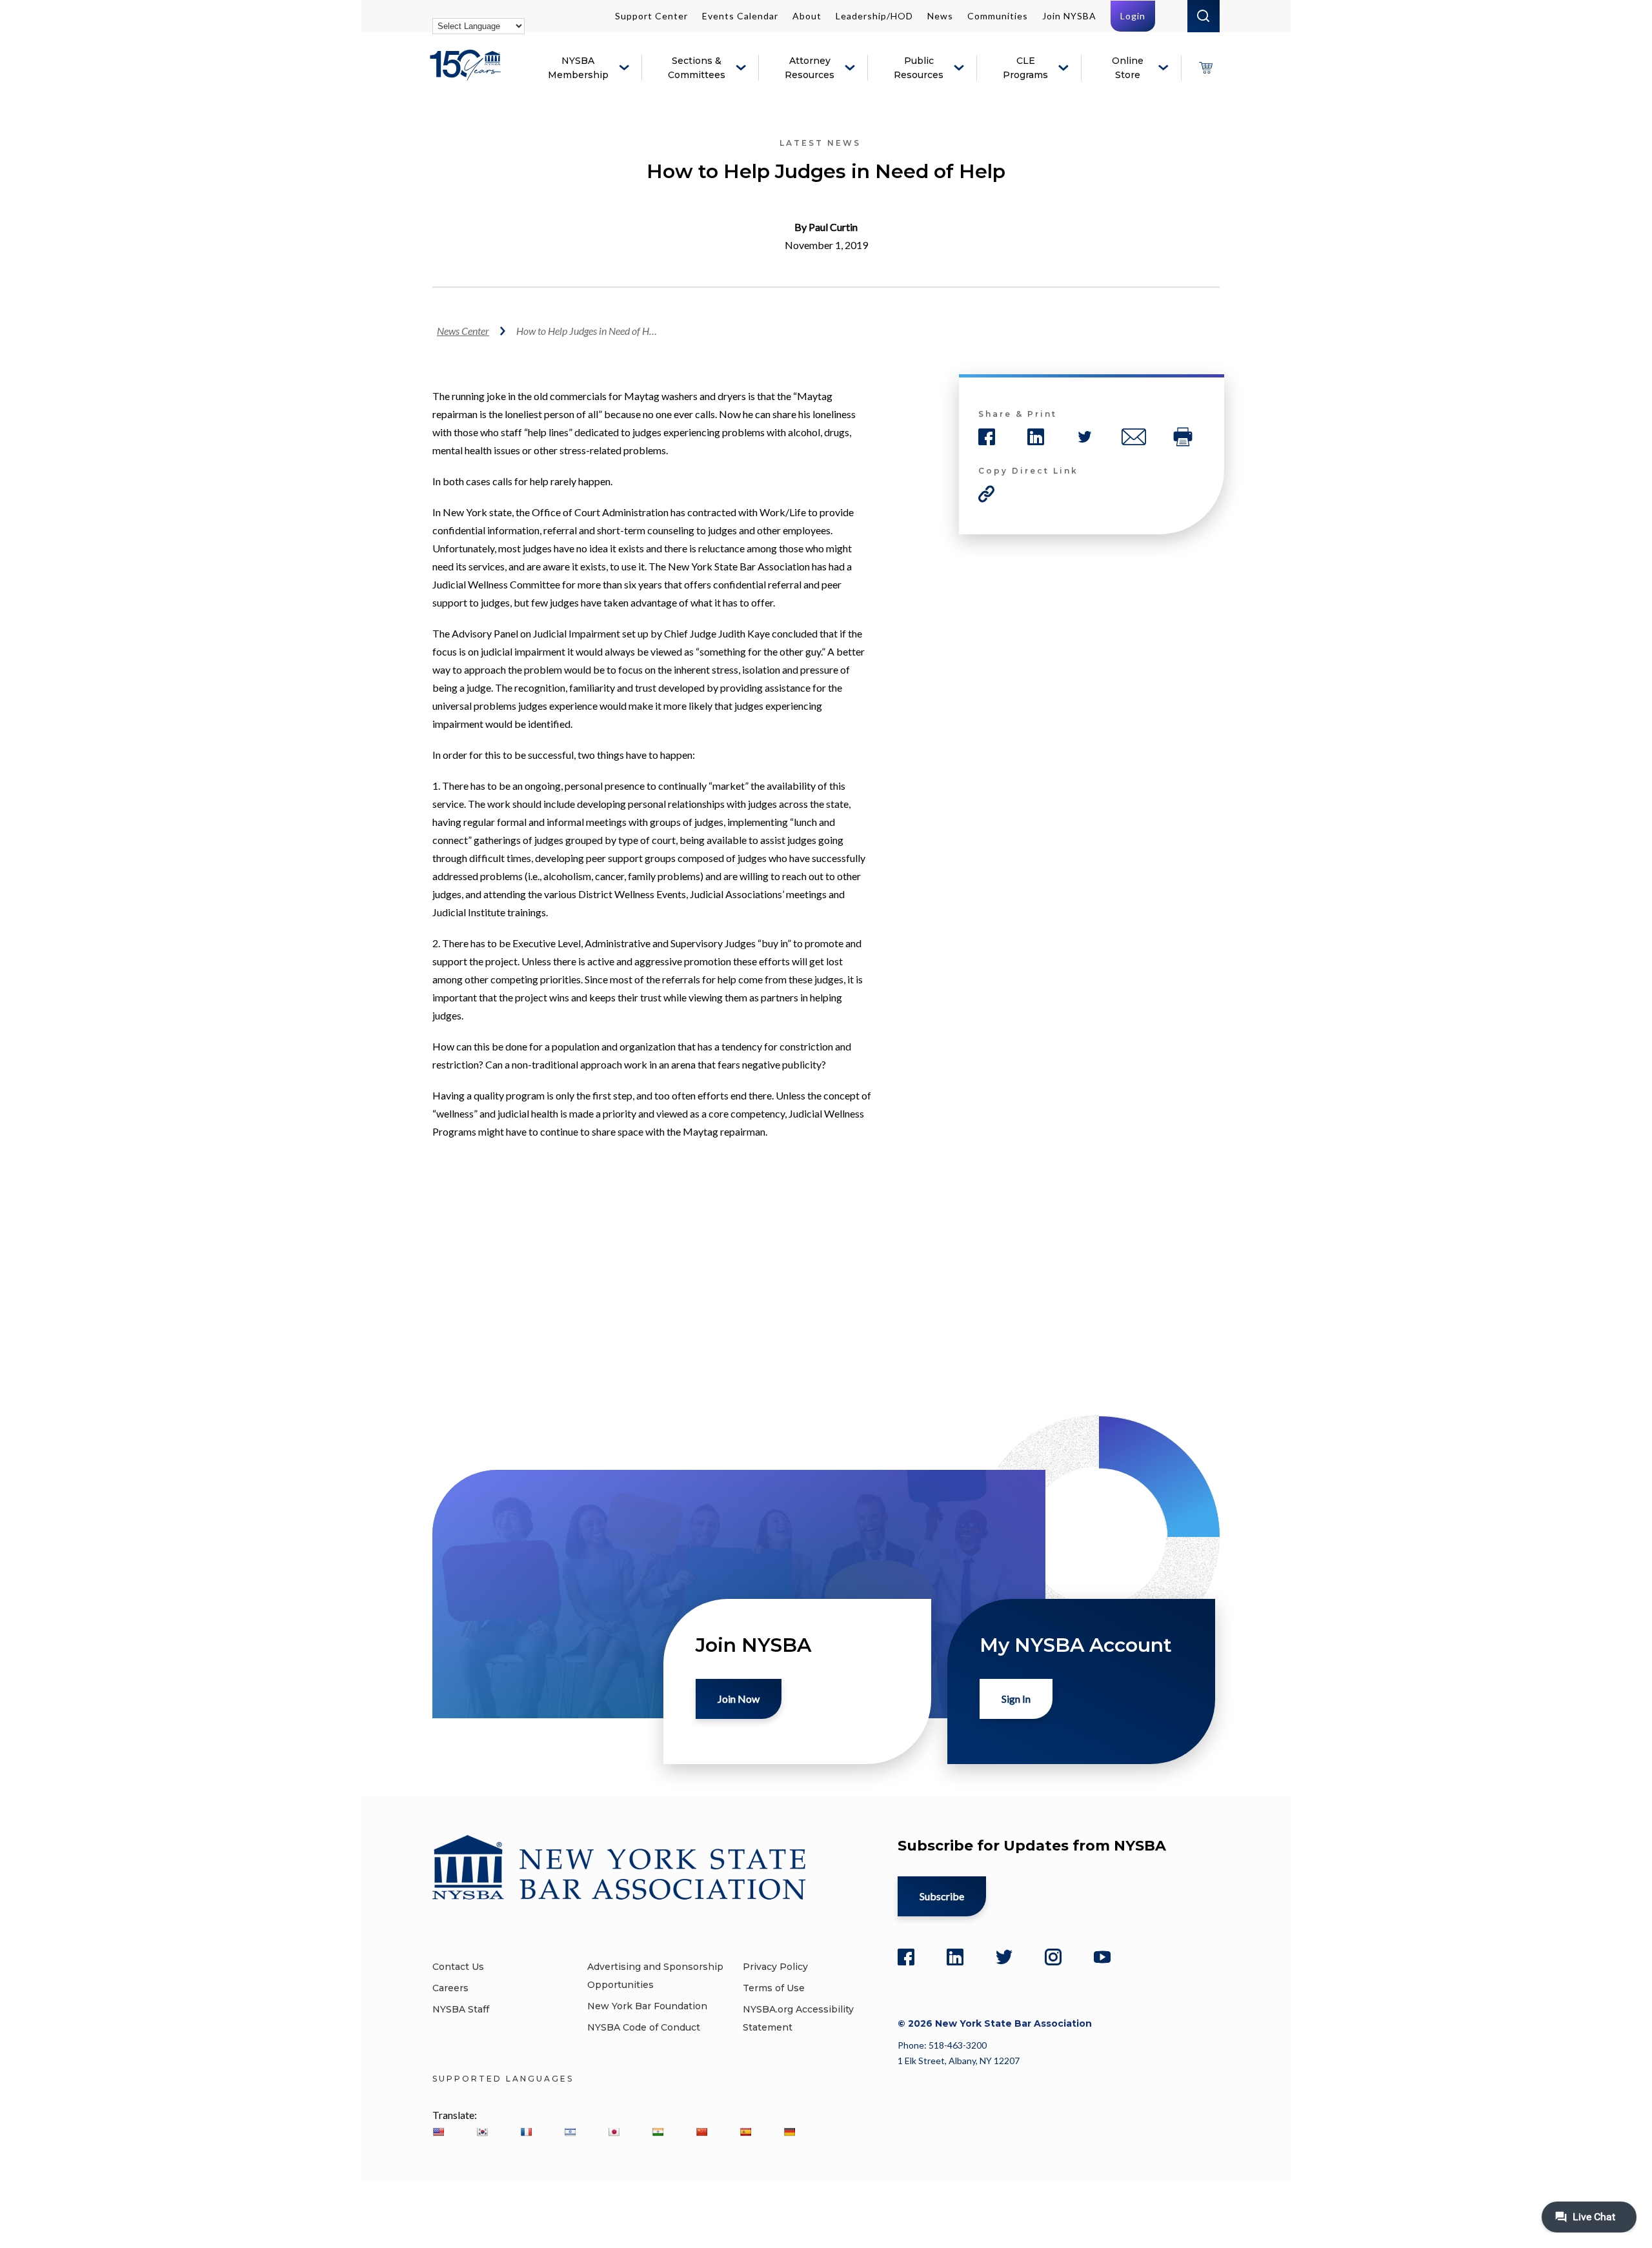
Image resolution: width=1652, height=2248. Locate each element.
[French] (526, 2132)
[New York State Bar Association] (468, 75)
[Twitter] (1004, 1957)
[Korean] (482, 2132)
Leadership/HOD (874, 16)
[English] (438, 2132)
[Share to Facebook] (987, 437)
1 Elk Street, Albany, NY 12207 (959, 2061)
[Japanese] (614, 2132)
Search (1204, 16)
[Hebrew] (570, 2132)
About (807, 16)
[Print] (1183, 437)
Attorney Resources (810, 68)
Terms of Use (774, 1988)
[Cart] (1205, 68)
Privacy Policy (775, 1967)
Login (1133, 16)
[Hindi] (658, 2132)
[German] (789, 2132)
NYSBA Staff (461, 2009)
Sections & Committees (697, 68)
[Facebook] (906, 1957)
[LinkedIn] (955, 1957)
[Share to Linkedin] (1036, 437)
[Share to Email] (1134, 437)
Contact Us (458, 1967)
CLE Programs (1025, 68)
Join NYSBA (1069, 16)
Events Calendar (740, 16)
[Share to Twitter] (1085, 437)
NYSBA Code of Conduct (644, 2027)
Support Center (651, 16)
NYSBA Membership (578, 68)
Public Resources (919, 68)
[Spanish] (745, 2132)
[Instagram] (1053, 1957)
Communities (998, 16)
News (940, 16)
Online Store (1128, 68)
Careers (450, 1988)
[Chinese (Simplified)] (701, 2132)
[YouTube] (1102, 1957)
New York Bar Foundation (647, 2006)
